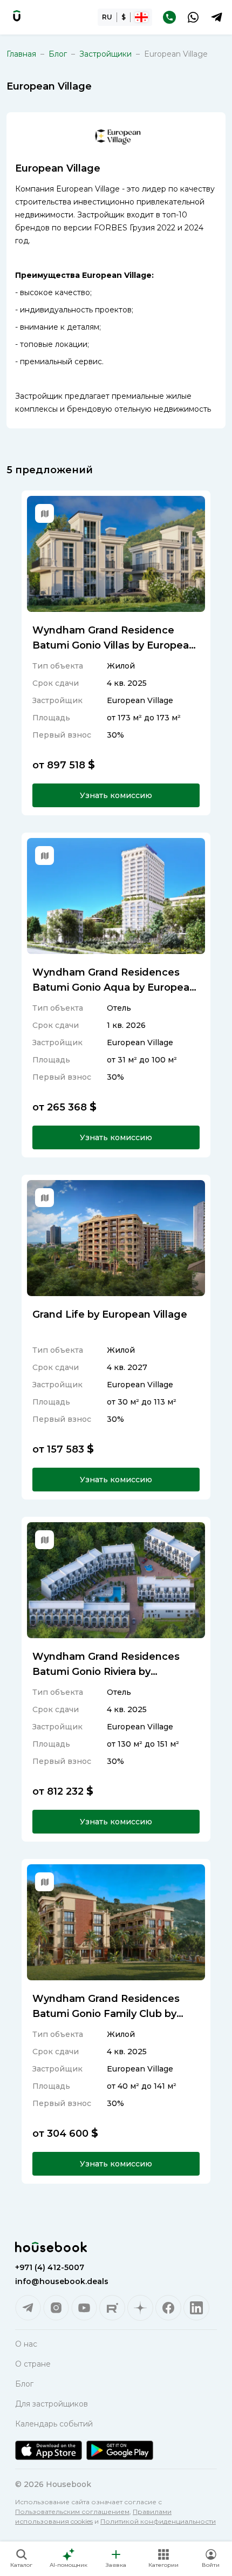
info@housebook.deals (62, 2281)
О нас (26, 2344)
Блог (58, 54)
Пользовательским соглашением (72, 2512)
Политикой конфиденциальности (158, 2521)
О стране (33, 2364)
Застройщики (105, 54)
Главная (21, 54)
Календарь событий (54, 2424)
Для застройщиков (52, 2404)
